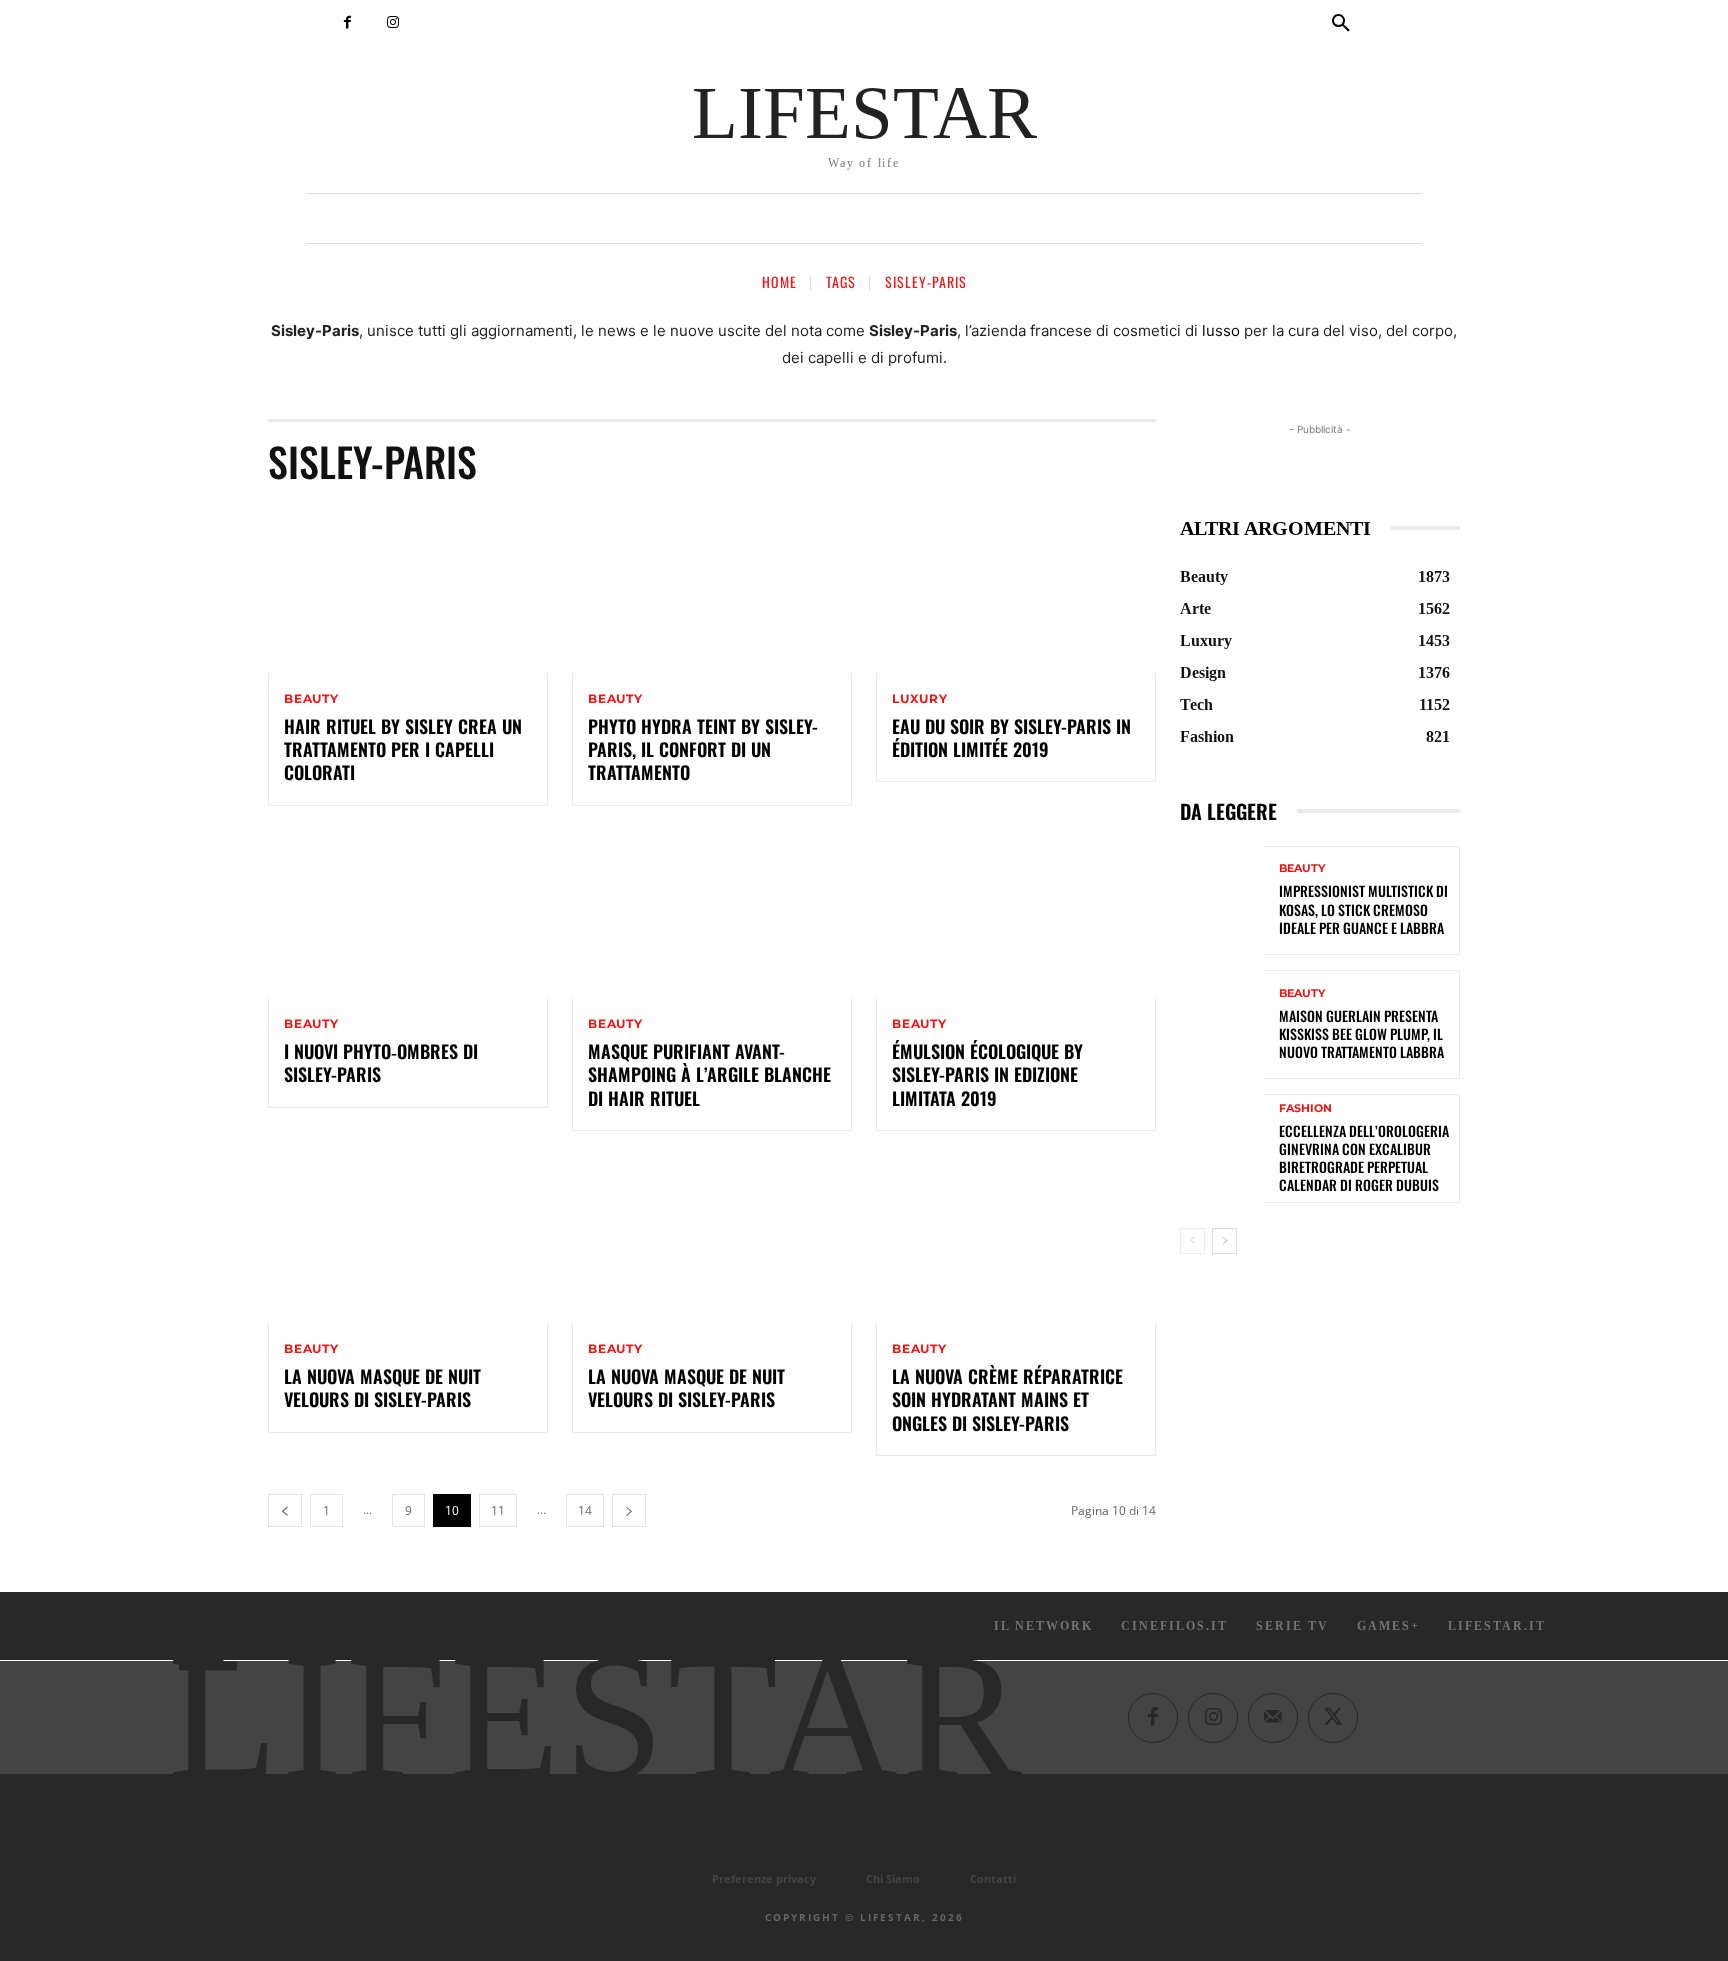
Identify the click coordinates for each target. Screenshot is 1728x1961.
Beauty (311, 699)
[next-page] (629, 1510)
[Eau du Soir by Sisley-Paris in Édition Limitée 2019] (1016, 589)
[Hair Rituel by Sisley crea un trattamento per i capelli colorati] (408, 589)
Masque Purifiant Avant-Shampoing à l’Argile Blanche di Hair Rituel (709, 1074)
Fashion (1305, 1108)
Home (779, 281)
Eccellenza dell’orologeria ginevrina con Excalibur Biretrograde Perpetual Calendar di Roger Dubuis (1364, 1158)
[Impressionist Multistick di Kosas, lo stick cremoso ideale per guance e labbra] (1222, 900)
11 (498, 1510)
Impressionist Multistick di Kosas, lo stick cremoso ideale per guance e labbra (1363, 908)
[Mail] (1273, 1718)
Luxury (920, 699)
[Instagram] (392, 22)
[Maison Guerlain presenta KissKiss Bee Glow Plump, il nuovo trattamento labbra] (1222, 1024)
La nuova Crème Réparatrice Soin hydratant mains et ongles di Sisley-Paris (1007, 1399)
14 (585, 1510)
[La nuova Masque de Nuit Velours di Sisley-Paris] (408, 1239)
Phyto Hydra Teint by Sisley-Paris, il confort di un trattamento (703, 749)
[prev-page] (285, 1510)
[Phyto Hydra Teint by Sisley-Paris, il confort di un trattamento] (712, 589)
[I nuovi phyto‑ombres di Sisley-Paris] (408, 914)
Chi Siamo (893, 1878)
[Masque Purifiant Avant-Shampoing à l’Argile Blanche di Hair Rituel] (712, 914)
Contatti (993, 1878)
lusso (1221, 330)
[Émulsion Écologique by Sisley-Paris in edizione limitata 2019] (1016, 914)
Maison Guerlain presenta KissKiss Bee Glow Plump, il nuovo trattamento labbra (1361, 1033)
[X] (1333, 1718)
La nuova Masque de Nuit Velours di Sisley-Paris (382, 1387)
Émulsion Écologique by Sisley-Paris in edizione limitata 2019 (987, 1074)
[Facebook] (347, 22)
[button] (1341, 24)
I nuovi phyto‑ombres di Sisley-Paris (381, 1062)
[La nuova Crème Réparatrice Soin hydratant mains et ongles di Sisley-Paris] (1016, 1239)
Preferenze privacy (764, 1878)
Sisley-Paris (926, 281)
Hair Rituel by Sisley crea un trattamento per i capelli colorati (403, 749)
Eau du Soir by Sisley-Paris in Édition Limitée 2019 (1011, 737)
